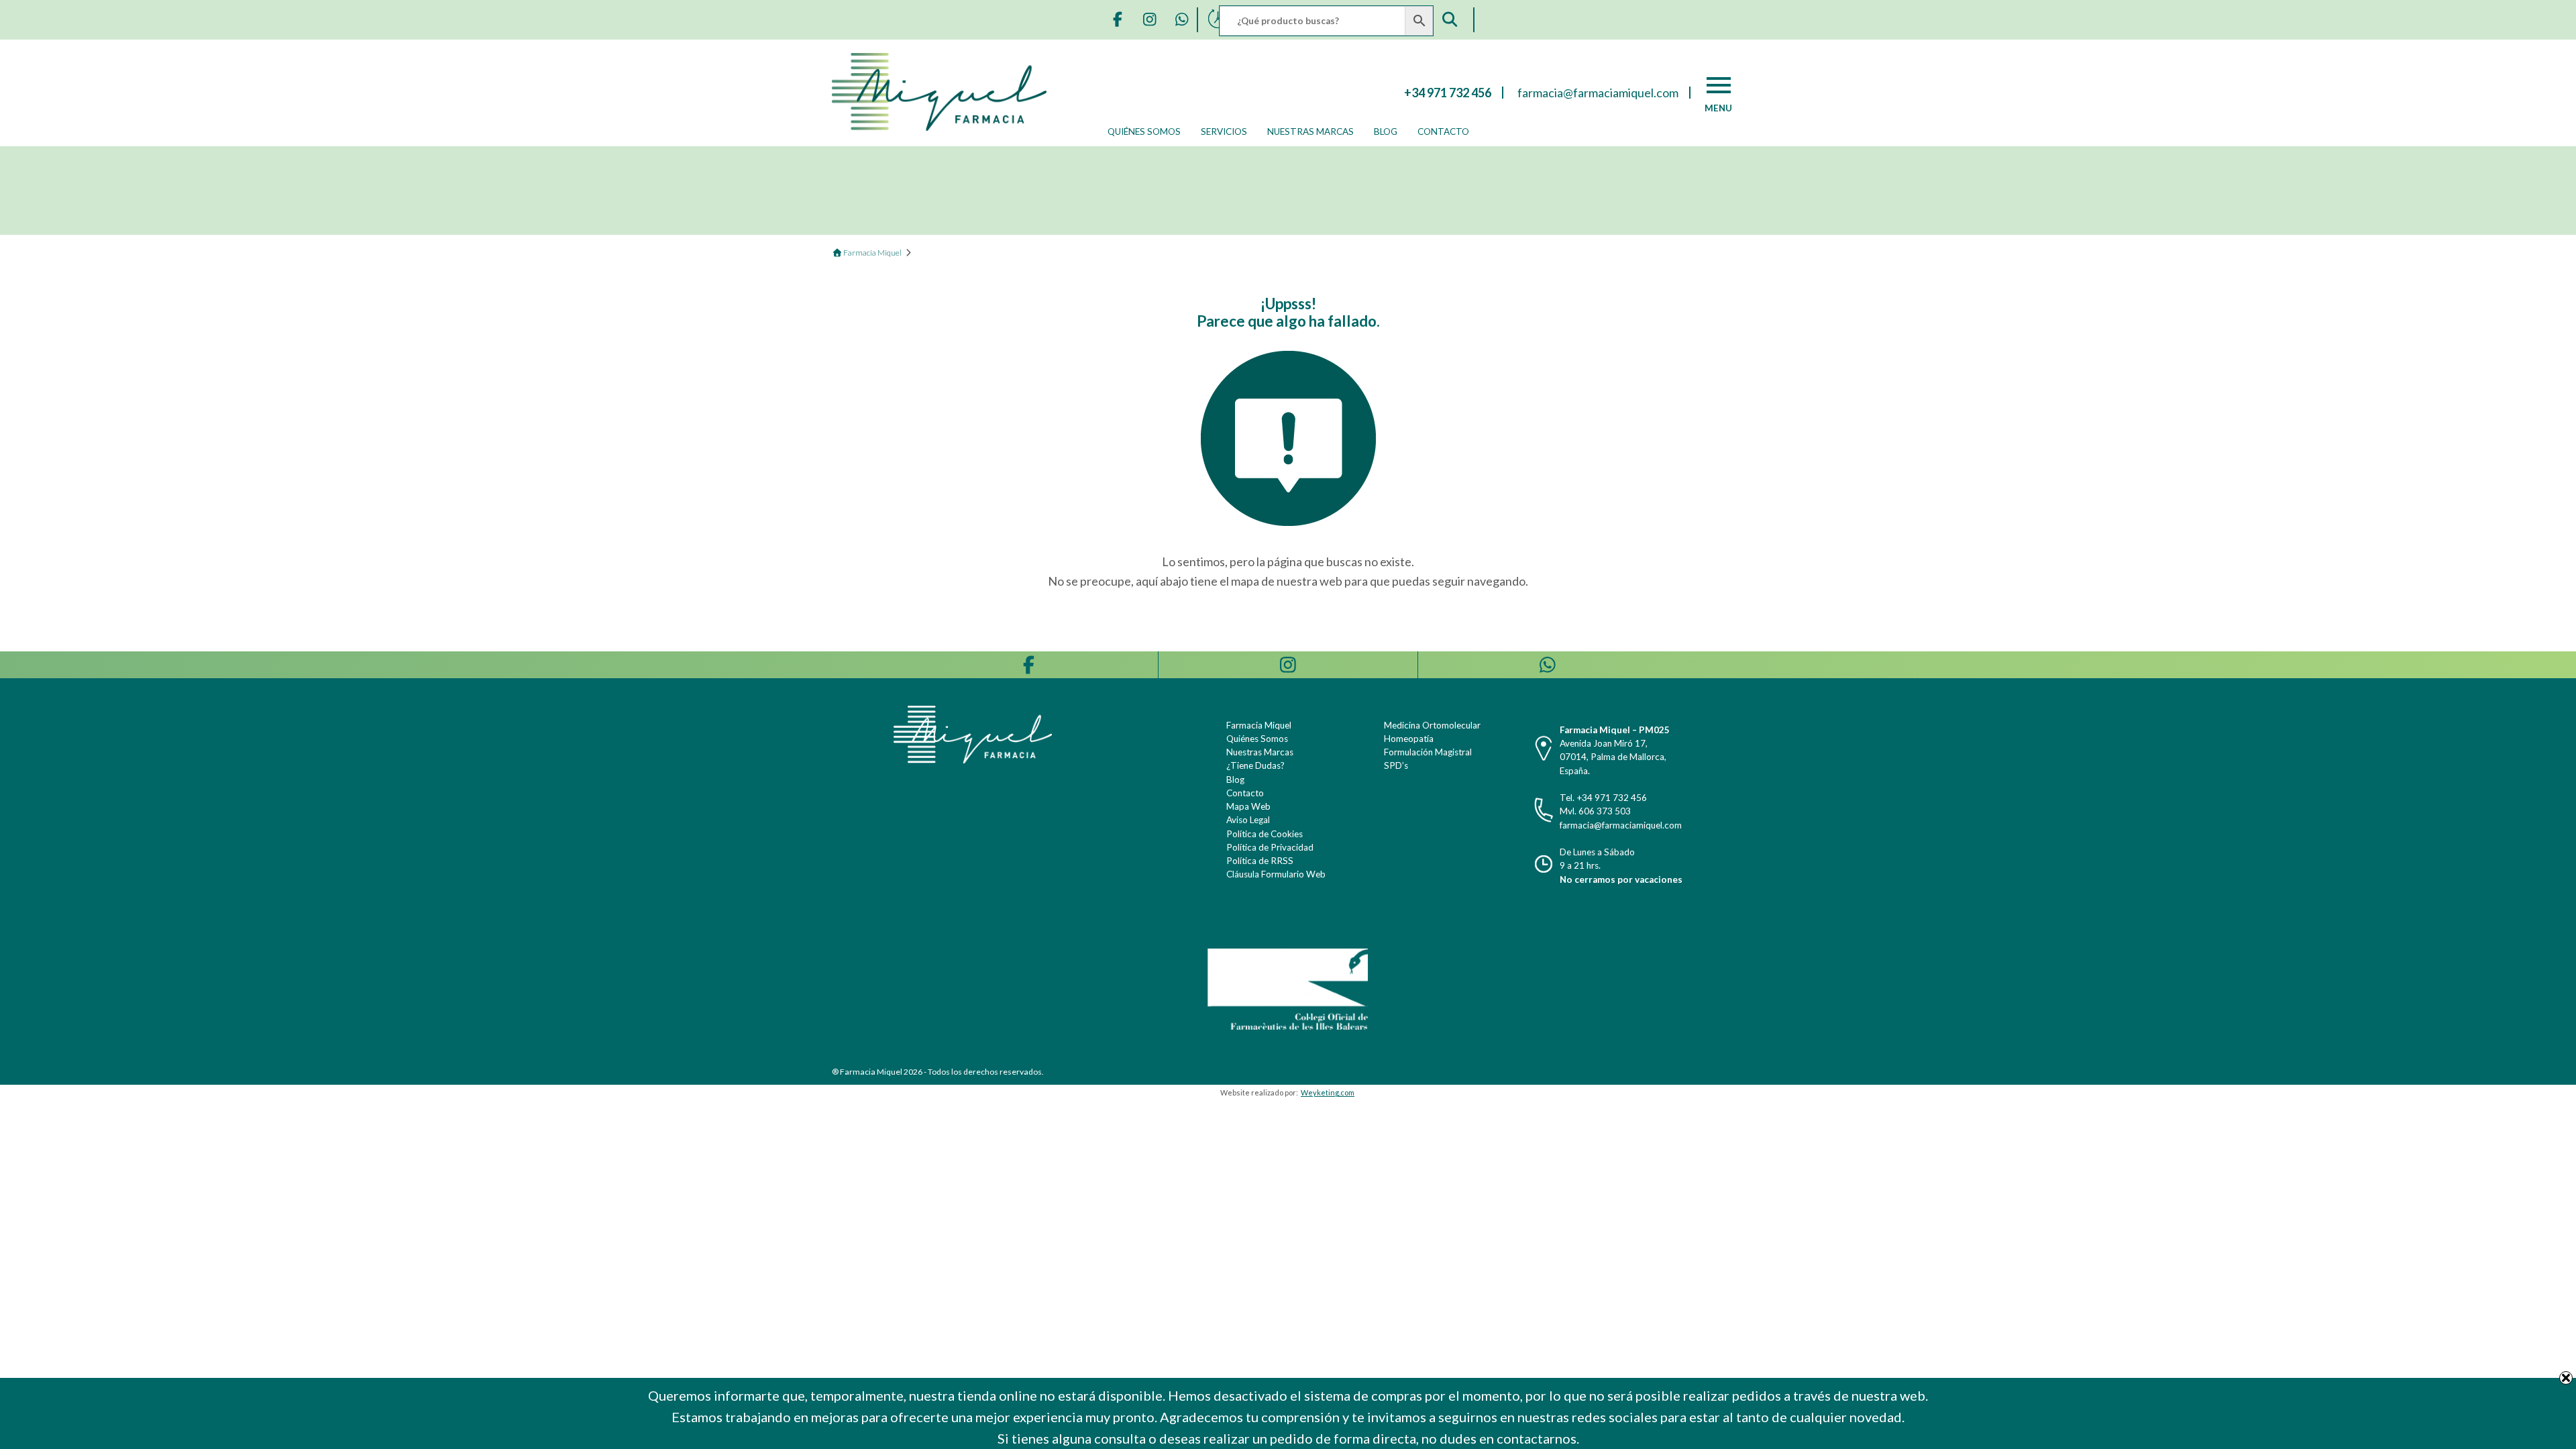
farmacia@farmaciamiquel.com (1621, 825)
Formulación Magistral (1428, 752)
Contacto (1443, 131)
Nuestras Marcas (1310, 131)
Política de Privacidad (1270, 847)
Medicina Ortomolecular (1432, 725)
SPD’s (1396, 765)
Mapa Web (1248, 806)
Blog (1386, 131)
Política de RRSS (1260, 861)
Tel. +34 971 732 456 (1603, 798)
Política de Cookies (1265, 834)
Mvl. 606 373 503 (1595, 811)
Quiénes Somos (1144, 131)
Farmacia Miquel (1259, 725)
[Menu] (1719, 85)
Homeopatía (1409, 739)
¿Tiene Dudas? (1255, 765)
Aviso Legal (1248, 820)
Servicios (1224, 131)
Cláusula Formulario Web (1276, 874)
